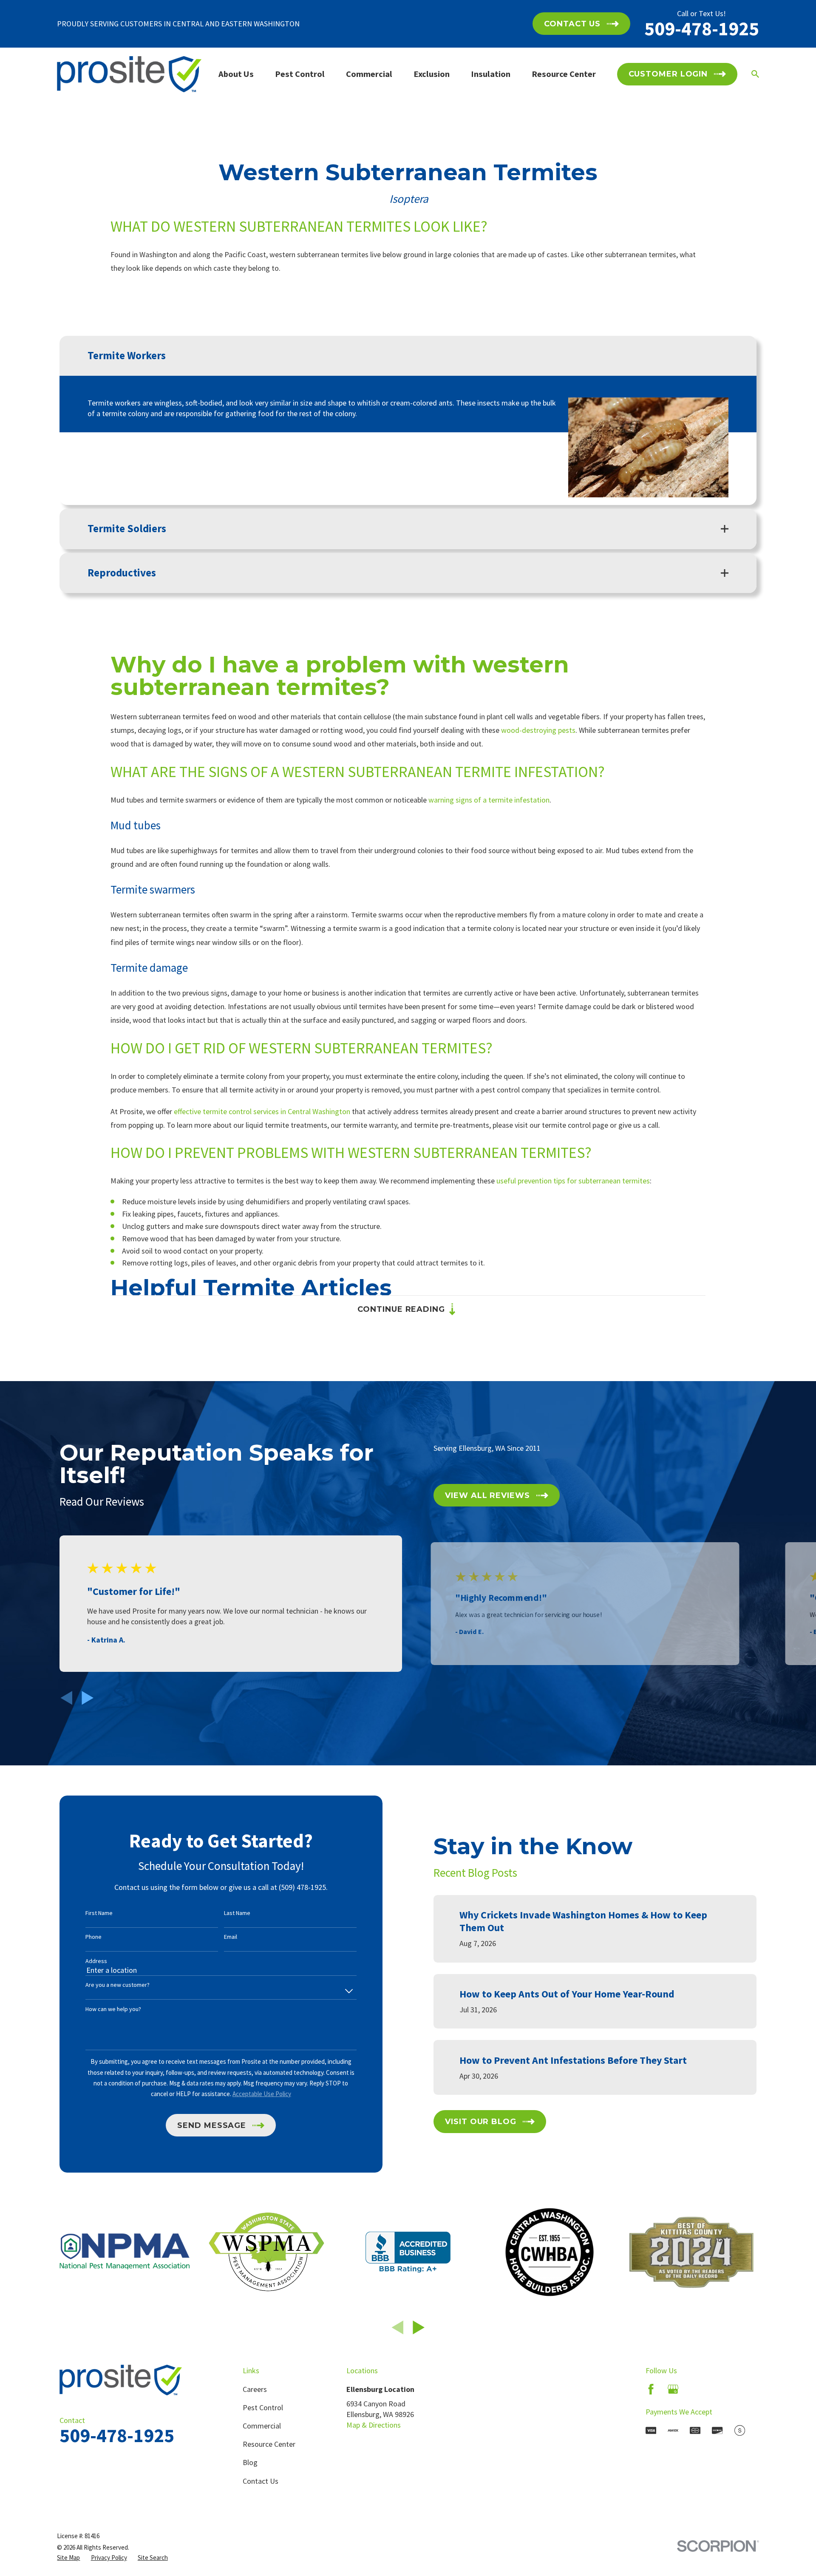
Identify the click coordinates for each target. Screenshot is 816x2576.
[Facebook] (651, 2389)
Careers (255, 2389)
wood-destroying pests (538, 730)
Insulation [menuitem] (491, 74)
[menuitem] (68, 2558)
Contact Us (261, 2481)
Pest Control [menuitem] (300, 74)
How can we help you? (113, 2009)
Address (96, 1961)
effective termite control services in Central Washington (262, 1111)
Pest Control (263, 2407)
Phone (93, 1937)
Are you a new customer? (118, 1985)
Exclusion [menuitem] (432, 74)
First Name (99, 1913)
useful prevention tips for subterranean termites (573, 1181)
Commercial (262, 2426)
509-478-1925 (702, 28)
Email (231, 1937)
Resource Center (269, 2444)
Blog (250, 2462)
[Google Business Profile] (673, 2389)
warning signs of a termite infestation (489, 800)
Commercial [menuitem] (369, 74)
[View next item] (88, 1698)
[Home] (129, 74)
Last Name (237, 1913)
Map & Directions (374, 2425)
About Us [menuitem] (236, 74)
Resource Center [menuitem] (564, 74)
